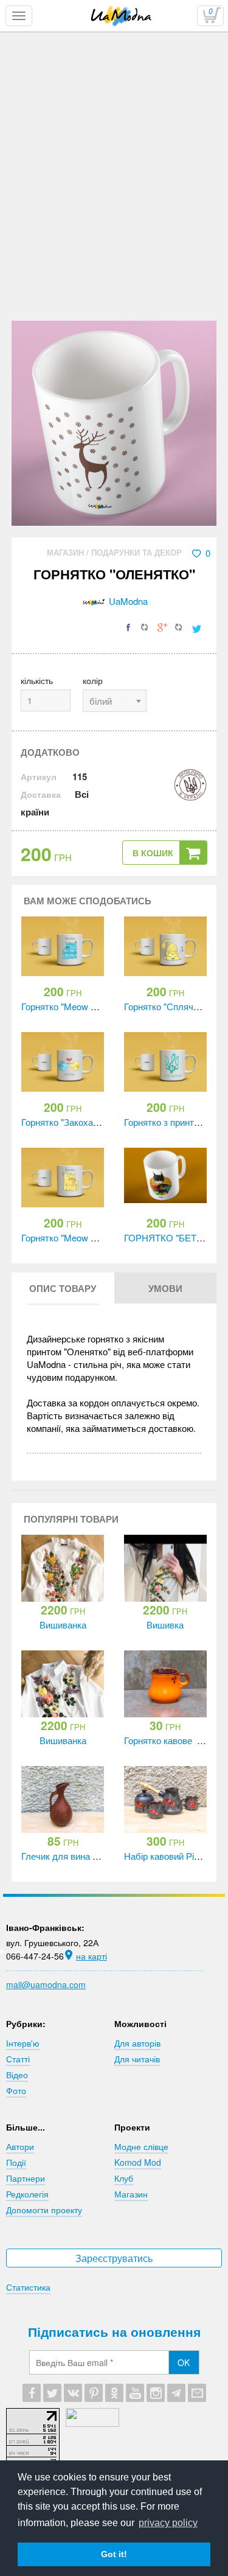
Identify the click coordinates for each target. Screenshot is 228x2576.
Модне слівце (141, 2146)
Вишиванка (63, 1625)
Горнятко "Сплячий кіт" (171, 1006)
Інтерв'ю (23, 2043)
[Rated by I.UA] (92, 2423)
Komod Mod (138, 2162)
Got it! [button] (114, 2554)
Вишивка (165, 1625)
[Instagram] (156, 2393)
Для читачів (137, 2059)
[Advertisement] (114, 201)
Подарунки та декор (136, 552)
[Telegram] (176, 2393)
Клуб (124, 2178)
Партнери (26, 2178)
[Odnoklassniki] (114, 2393)
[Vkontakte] (73, 2393)
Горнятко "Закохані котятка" (79, 1122)
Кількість (37, 680)
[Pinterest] (94, 2393)
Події (16, 2162)
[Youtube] (135, 2393)
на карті (92, 1956)
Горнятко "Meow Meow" (70, 1237)
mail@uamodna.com (46, 1984)
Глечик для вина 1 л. (64, 1856)
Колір (93, 680)
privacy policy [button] (168, 2523)
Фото (16, 2090)
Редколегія (27, 2194)
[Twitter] (52, 2393)
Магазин (67, 552)
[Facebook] (32, 2393)
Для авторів (137, 2043)
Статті (18, 2059)
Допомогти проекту (44, 2210)
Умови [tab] (165, 1288)
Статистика (28, 2287)
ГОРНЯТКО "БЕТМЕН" (172, 1237)
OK (184, 2362)
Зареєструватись (114, 2258)
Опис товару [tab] (63, 1288)
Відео (17, 2075)
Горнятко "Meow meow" (70, 1006)
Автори (20, 2146)
